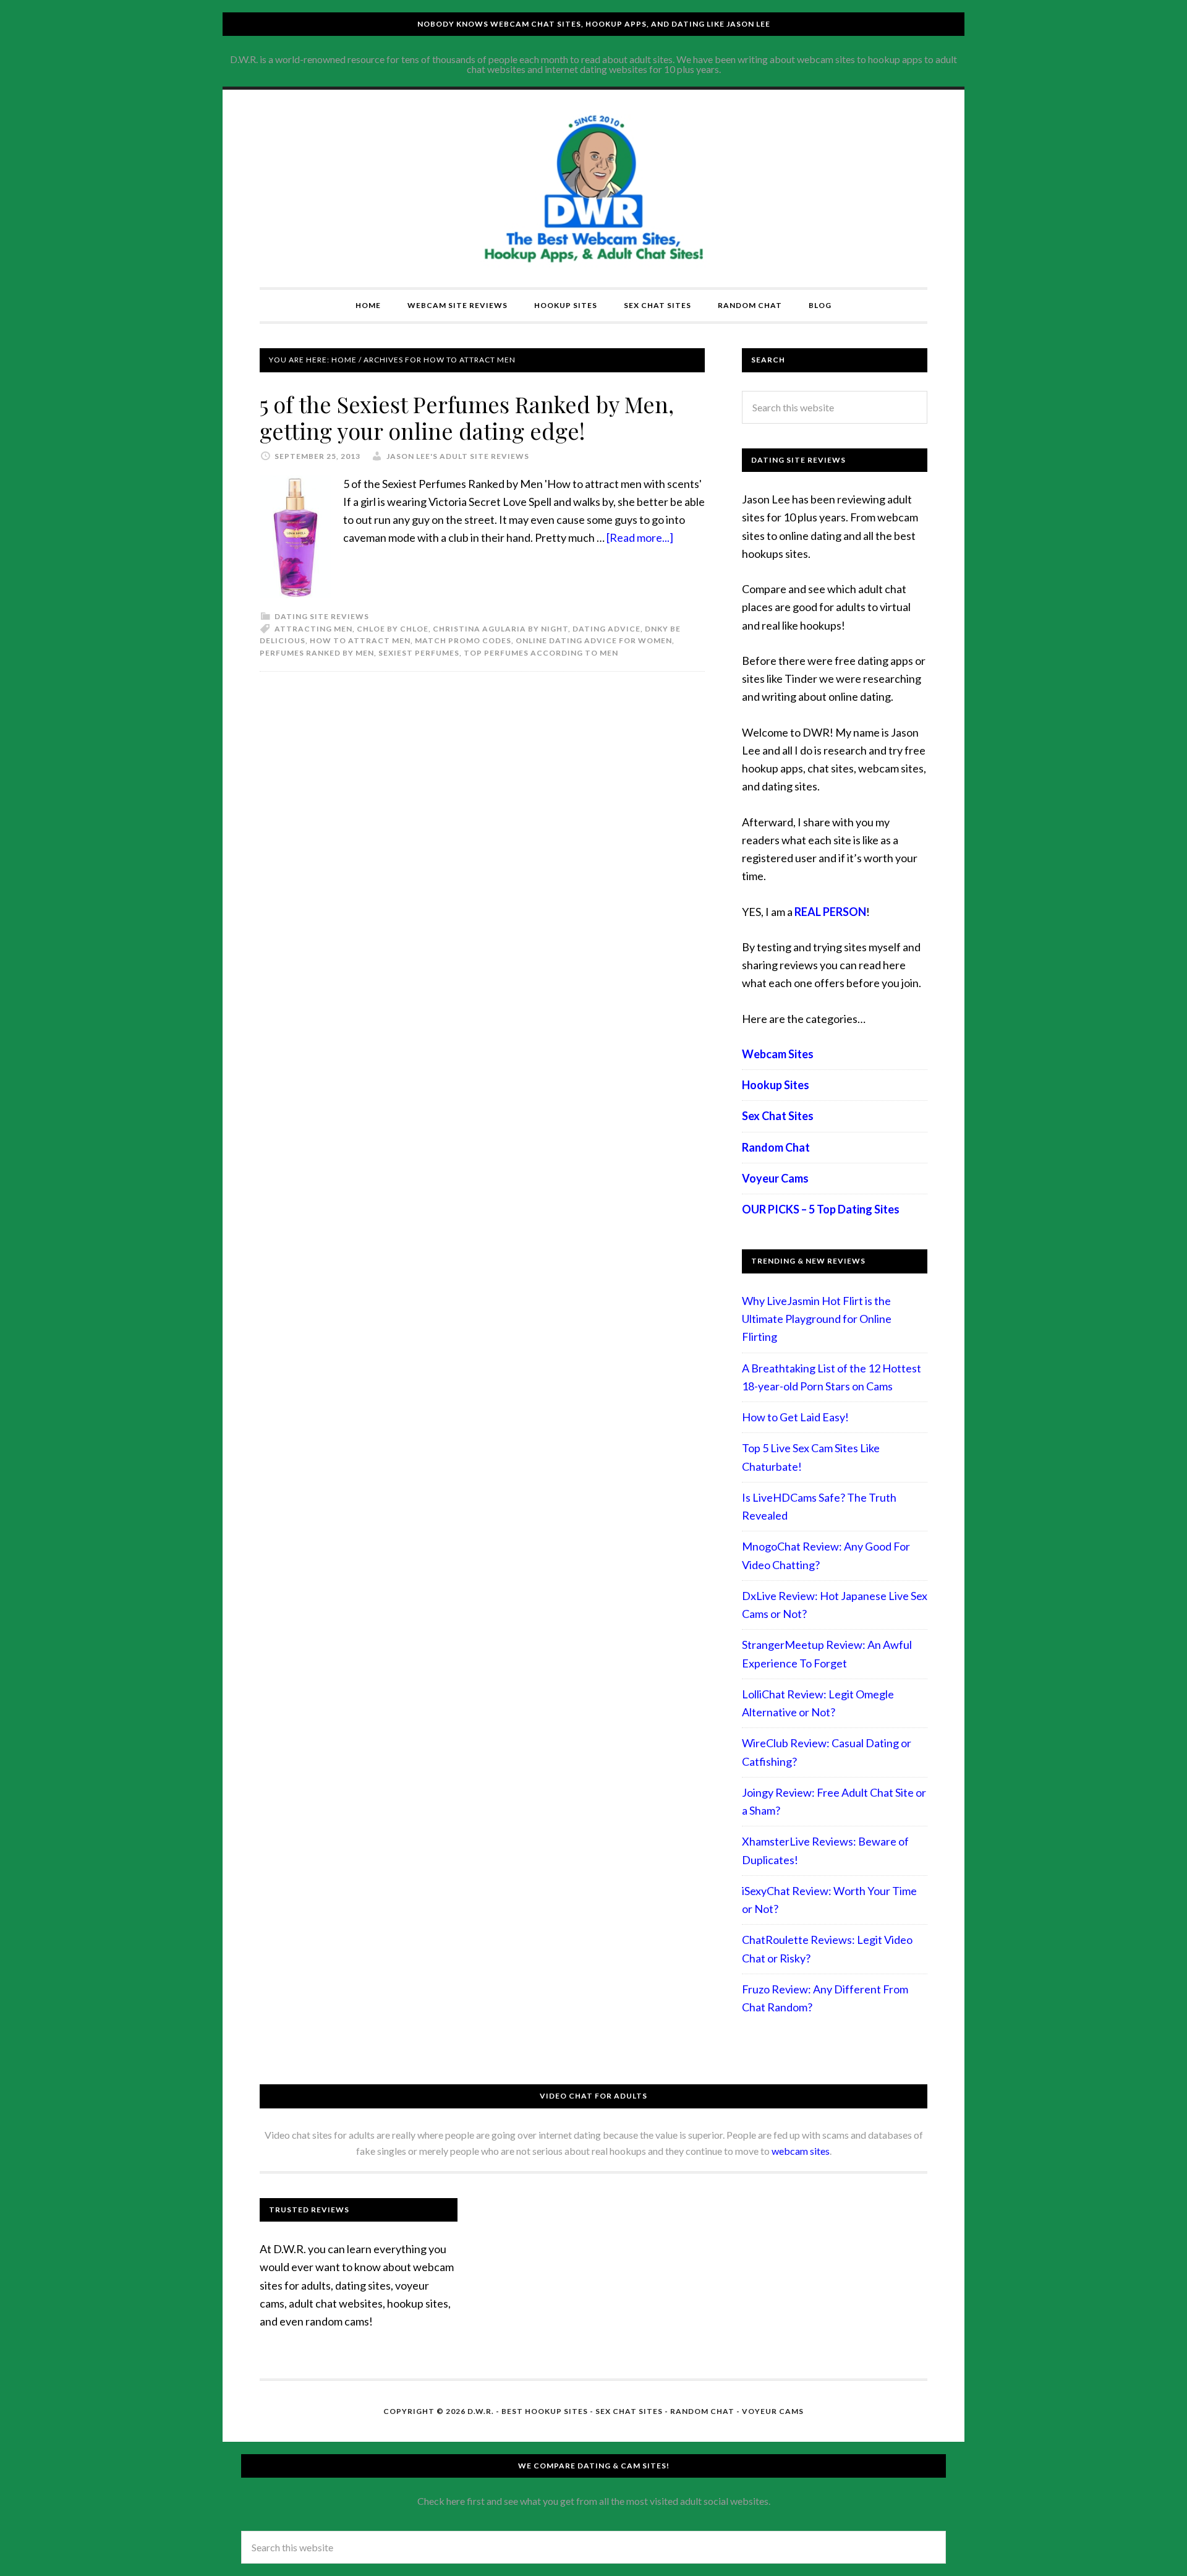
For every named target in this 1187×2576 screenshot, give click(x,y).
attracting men (313, 629)
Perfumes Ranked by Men (317, 653)
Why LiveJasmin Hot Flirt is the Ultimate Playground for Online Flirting (817, 1319)
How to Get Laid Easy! (795, 1417)
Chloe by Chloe (393, 629)
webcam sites (801, 2151)
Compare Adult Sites (593, 189)
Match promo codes (463, 640)
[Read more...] (640, 537)
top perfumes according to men (541, 653)
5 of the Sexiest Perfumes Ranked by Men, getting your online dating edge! (467, 417)
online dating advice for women (594, 640)
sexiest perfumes (419, 653)
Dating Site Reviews (322, 616)
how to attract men (360, 640)
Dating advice (606, 629)
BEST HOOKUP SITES (545, 2411)
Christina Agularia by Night (500, 629)
